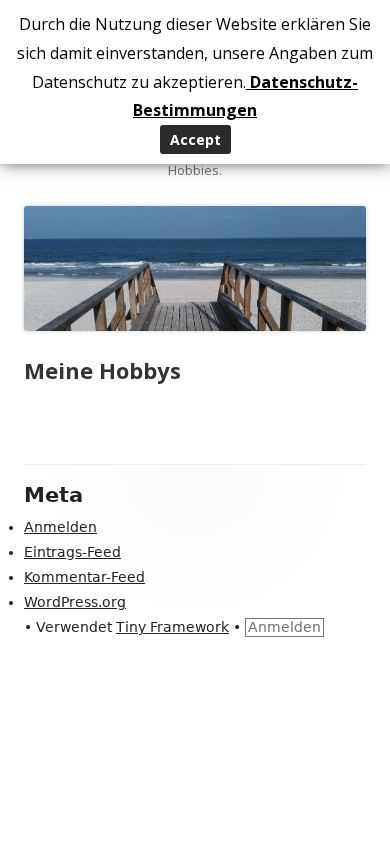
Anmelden (60, 527)
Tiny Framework (172, 627)
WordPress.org (75, 602)
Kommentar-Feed (84, 577)
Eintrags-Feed (72, 552)
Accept (195, 139)
